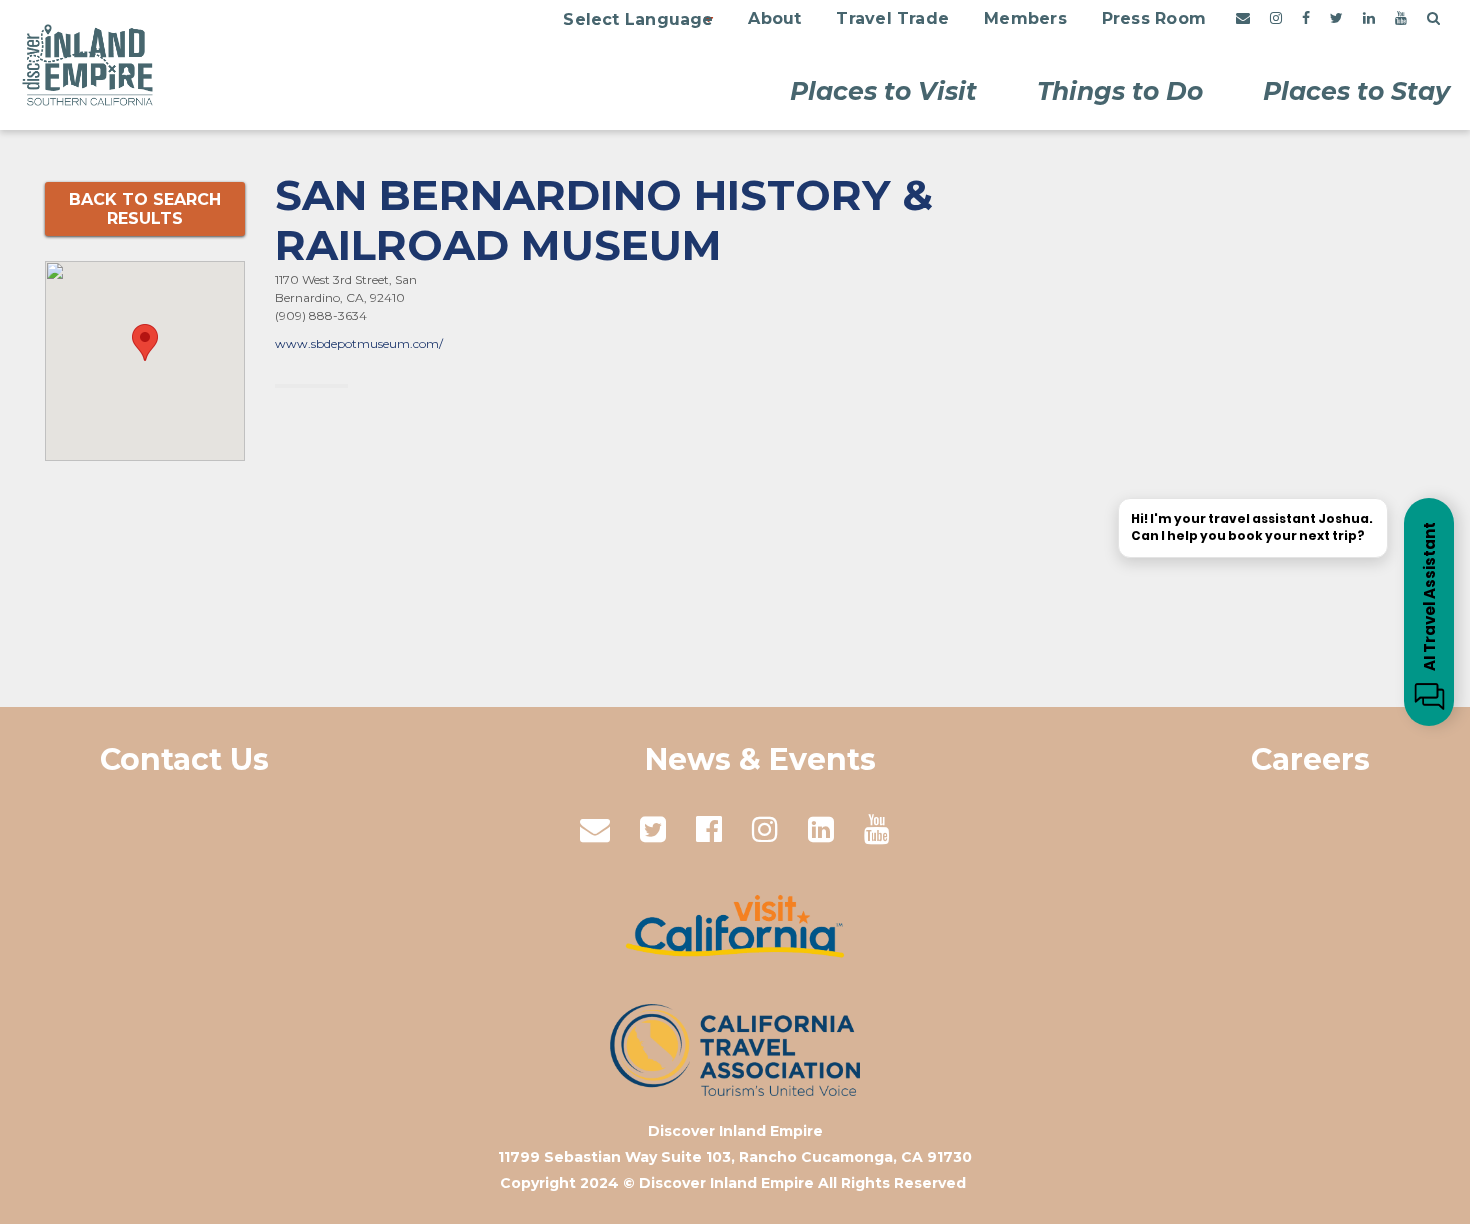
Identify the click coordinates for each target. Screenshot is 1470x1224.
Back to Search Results (145, 209)
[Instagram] (1276, 19)
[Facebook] (1306, 19)
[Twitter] (1336, 19)
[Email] (1243, 19)
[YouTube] (1401, 19)
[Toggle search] (1433, 19)
